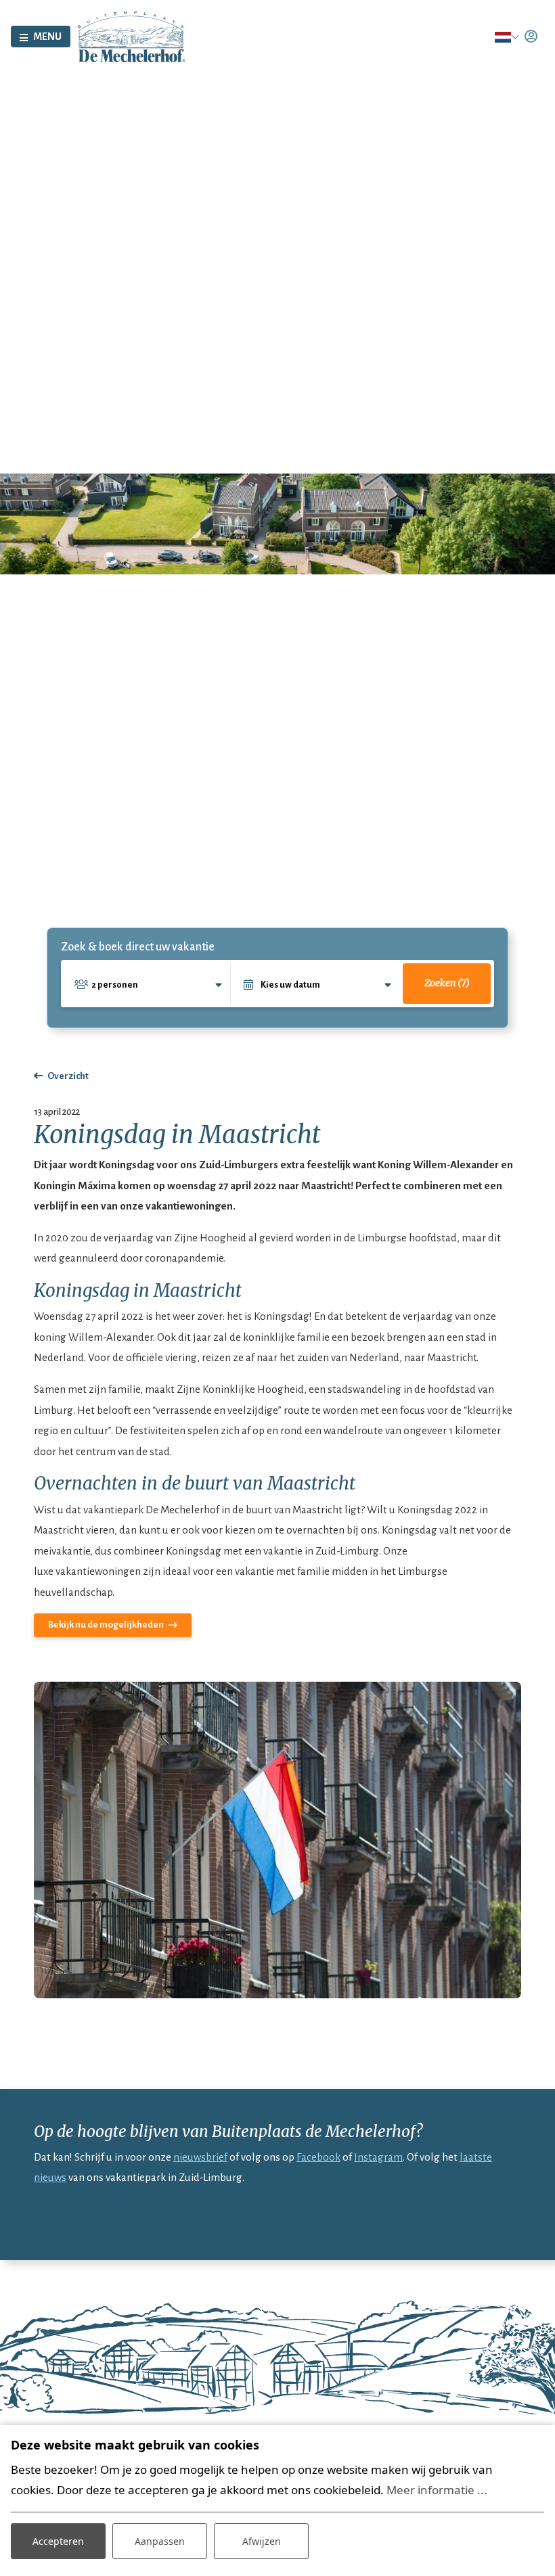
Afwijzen (262, 2541)
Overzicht (68, 1076)
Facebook (318, 2157)
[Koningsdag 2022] (277, 1840)
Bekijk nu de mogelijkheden (106, 1625)
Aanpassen (160, 2541)
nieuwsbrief (200, 2157)
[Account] (531, 37)
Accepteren (58, 2541)
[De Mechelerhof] (132, 36)
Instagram (378, 2157)
